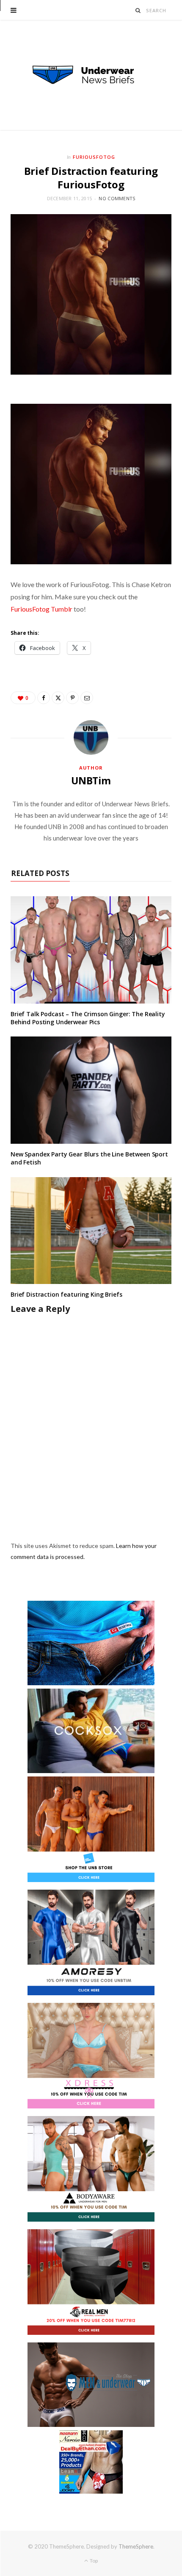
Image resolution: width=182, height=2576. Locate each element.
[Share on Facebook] (44, 698)
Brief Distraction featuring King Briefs (66, 1294)
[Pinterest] (72, 698)
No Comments (117, 198)
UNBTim (91, 781)
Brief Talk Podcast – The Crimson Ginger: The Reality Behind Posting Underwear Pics (88, 1018)
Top (93, 2561)
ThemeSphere (136, 2546)
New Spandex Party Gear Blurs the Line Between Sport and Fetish (89, 1158)
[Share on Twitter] (58, 698)
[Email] (87, 698)
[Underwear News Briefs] (91, 75)
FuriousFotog (94, 157)
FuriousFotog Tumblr (41, 609)
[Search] (138, 10)
